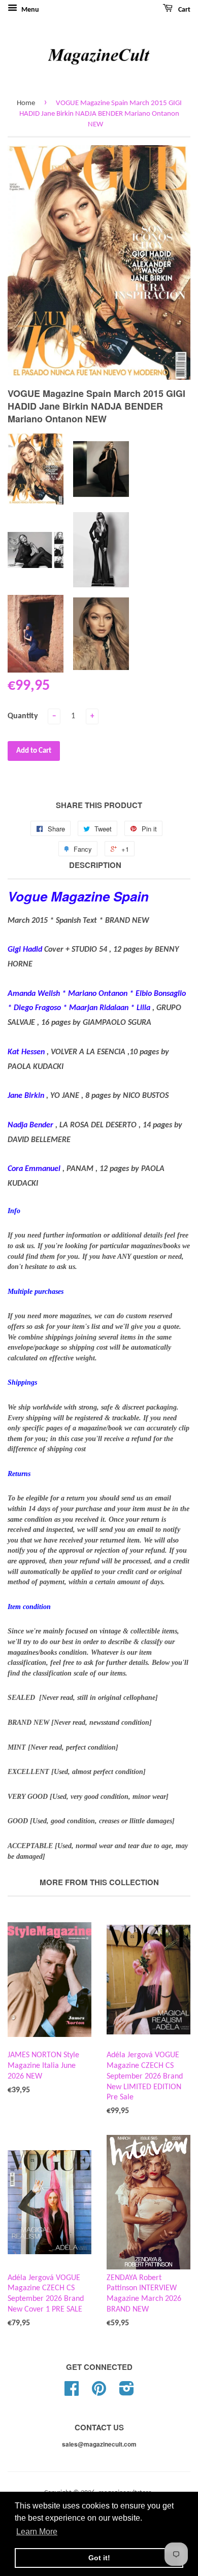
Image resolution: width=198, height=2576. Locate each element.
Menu (29, 10)
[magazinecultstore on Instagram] (127, 2393)
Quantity (23, 716)
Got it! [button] (99, 2558)
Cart (184, 10)
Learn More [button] (37, 2532)
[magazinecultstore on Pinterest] (99, 2393)
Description (95, 865)
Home (26, 103)
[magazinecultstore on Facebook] (72, 2393)
